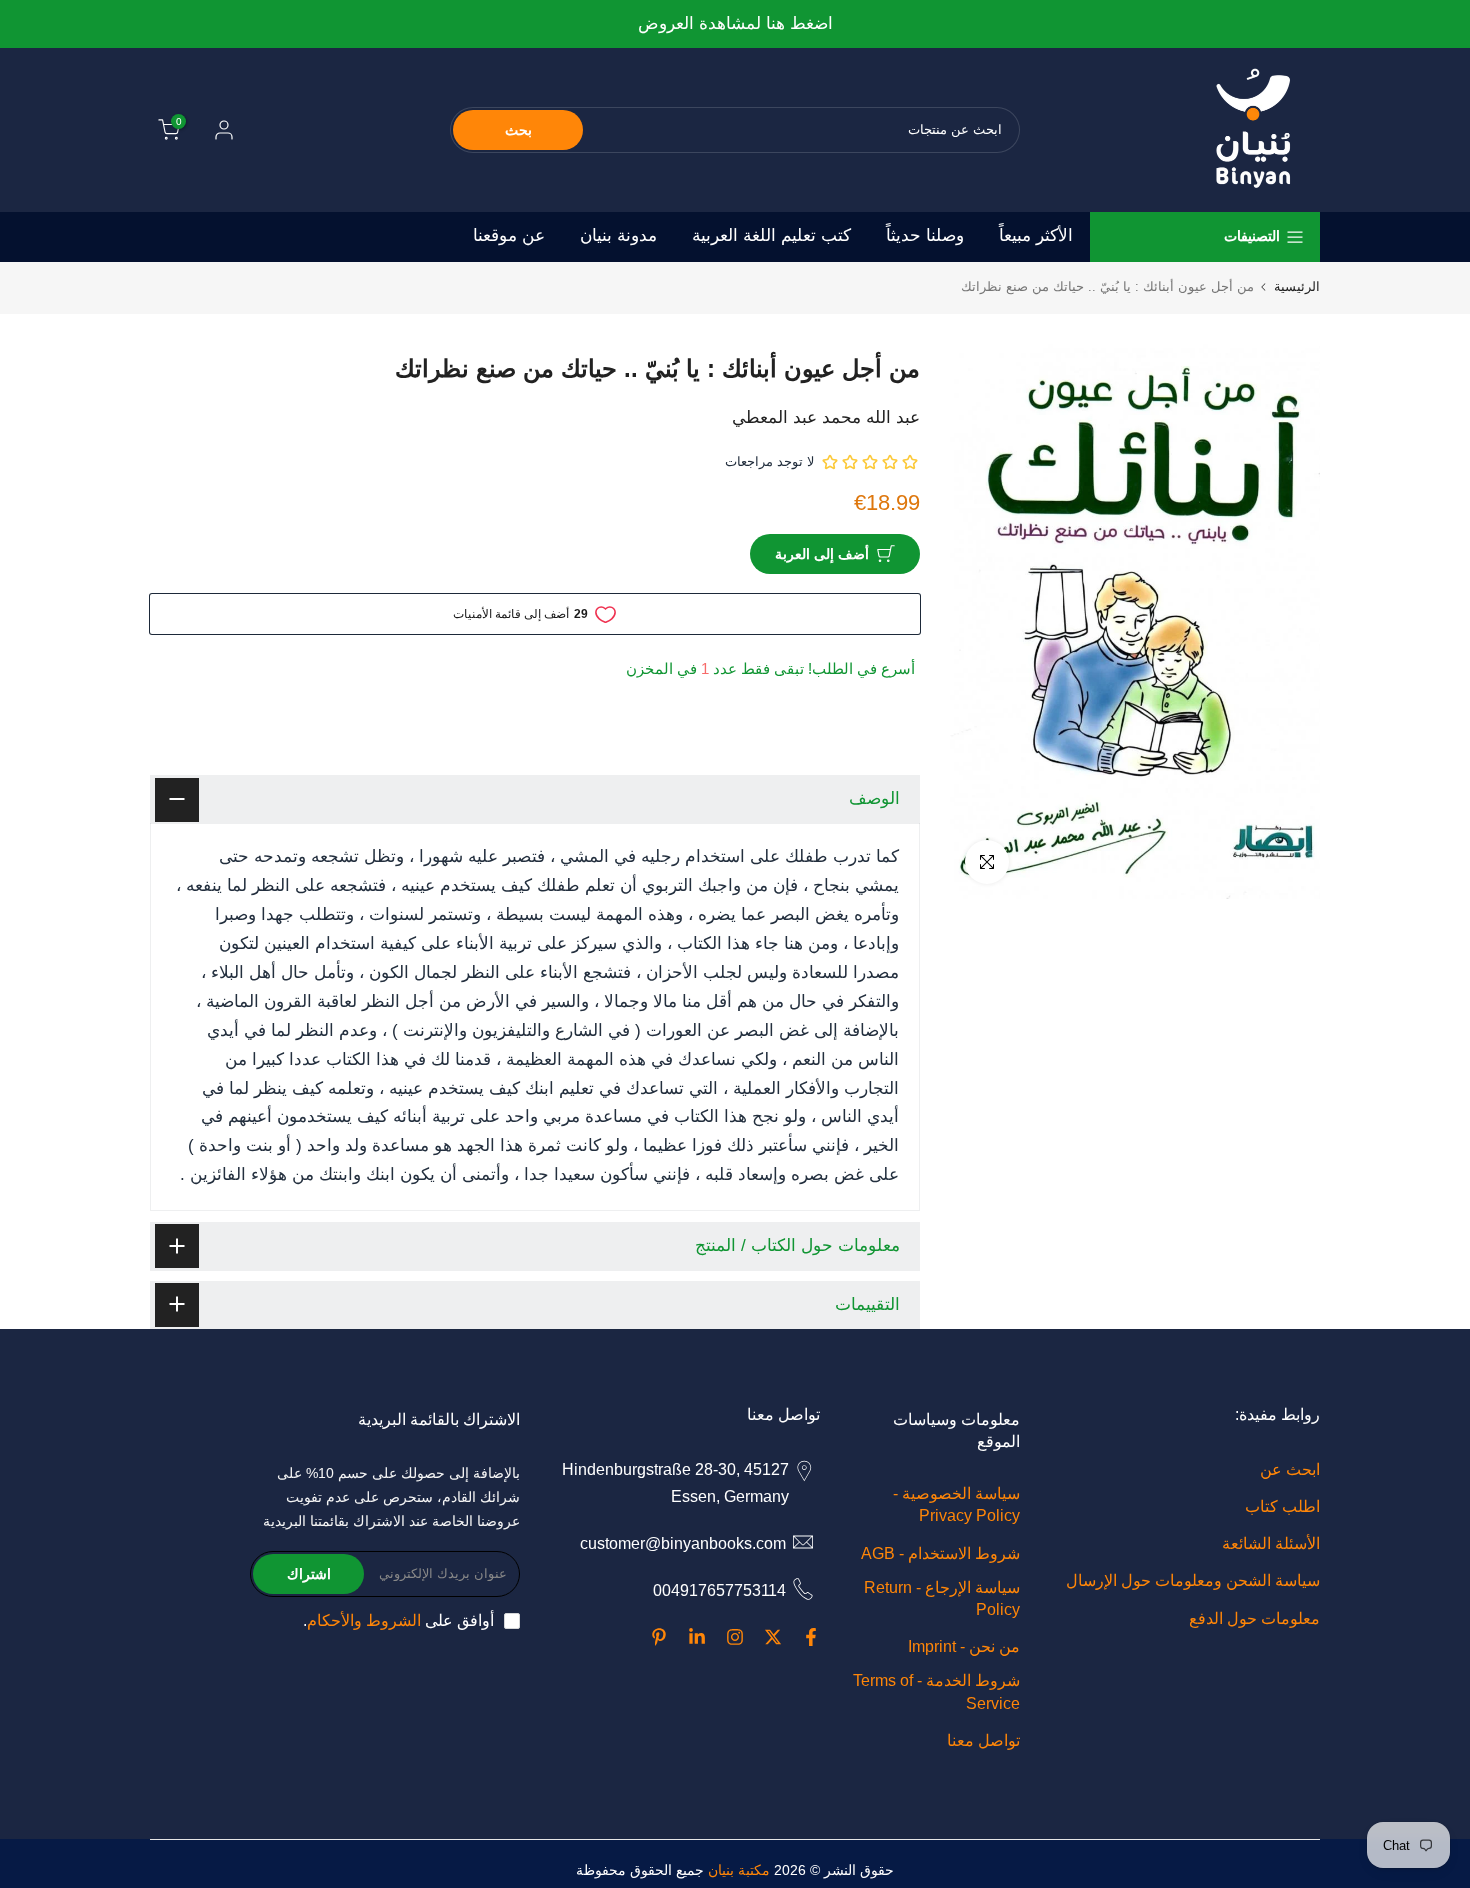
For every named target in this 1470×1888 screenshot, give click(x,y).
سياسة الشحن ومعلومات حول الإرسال (1193, 1580)
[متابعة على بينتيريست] (659, 1637)
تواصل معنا (983, 1740)
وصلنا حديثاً (925, 235)
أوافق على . (398, 1620)
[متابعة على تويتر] (773, 1637)
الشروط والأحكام (364, 1620)
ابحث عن (1290, 1469)
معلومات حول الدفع (1254, 1618)
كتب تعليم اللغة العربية (771, 235)
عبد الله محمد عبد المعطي (826, 417)
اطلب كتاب (1282, 1506)
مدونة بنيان (618, 235)
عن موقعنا (509, 235)
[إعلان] (735, 24)
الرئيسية (1297, 286)
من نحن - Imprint (964, 1646)
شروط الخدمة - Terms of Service (936, 1691)
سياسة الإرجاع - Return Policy (942, 1598)
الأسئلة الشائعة (1271, 1543)
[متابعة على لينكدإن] (697, 1637)
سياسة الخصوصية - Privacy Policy (956, 1504)
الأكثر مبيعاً (1036, 235)
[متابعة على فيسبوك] (811, 1637)
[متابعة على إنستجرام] (735, 1637)
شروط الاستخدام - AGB (940, 1553)
